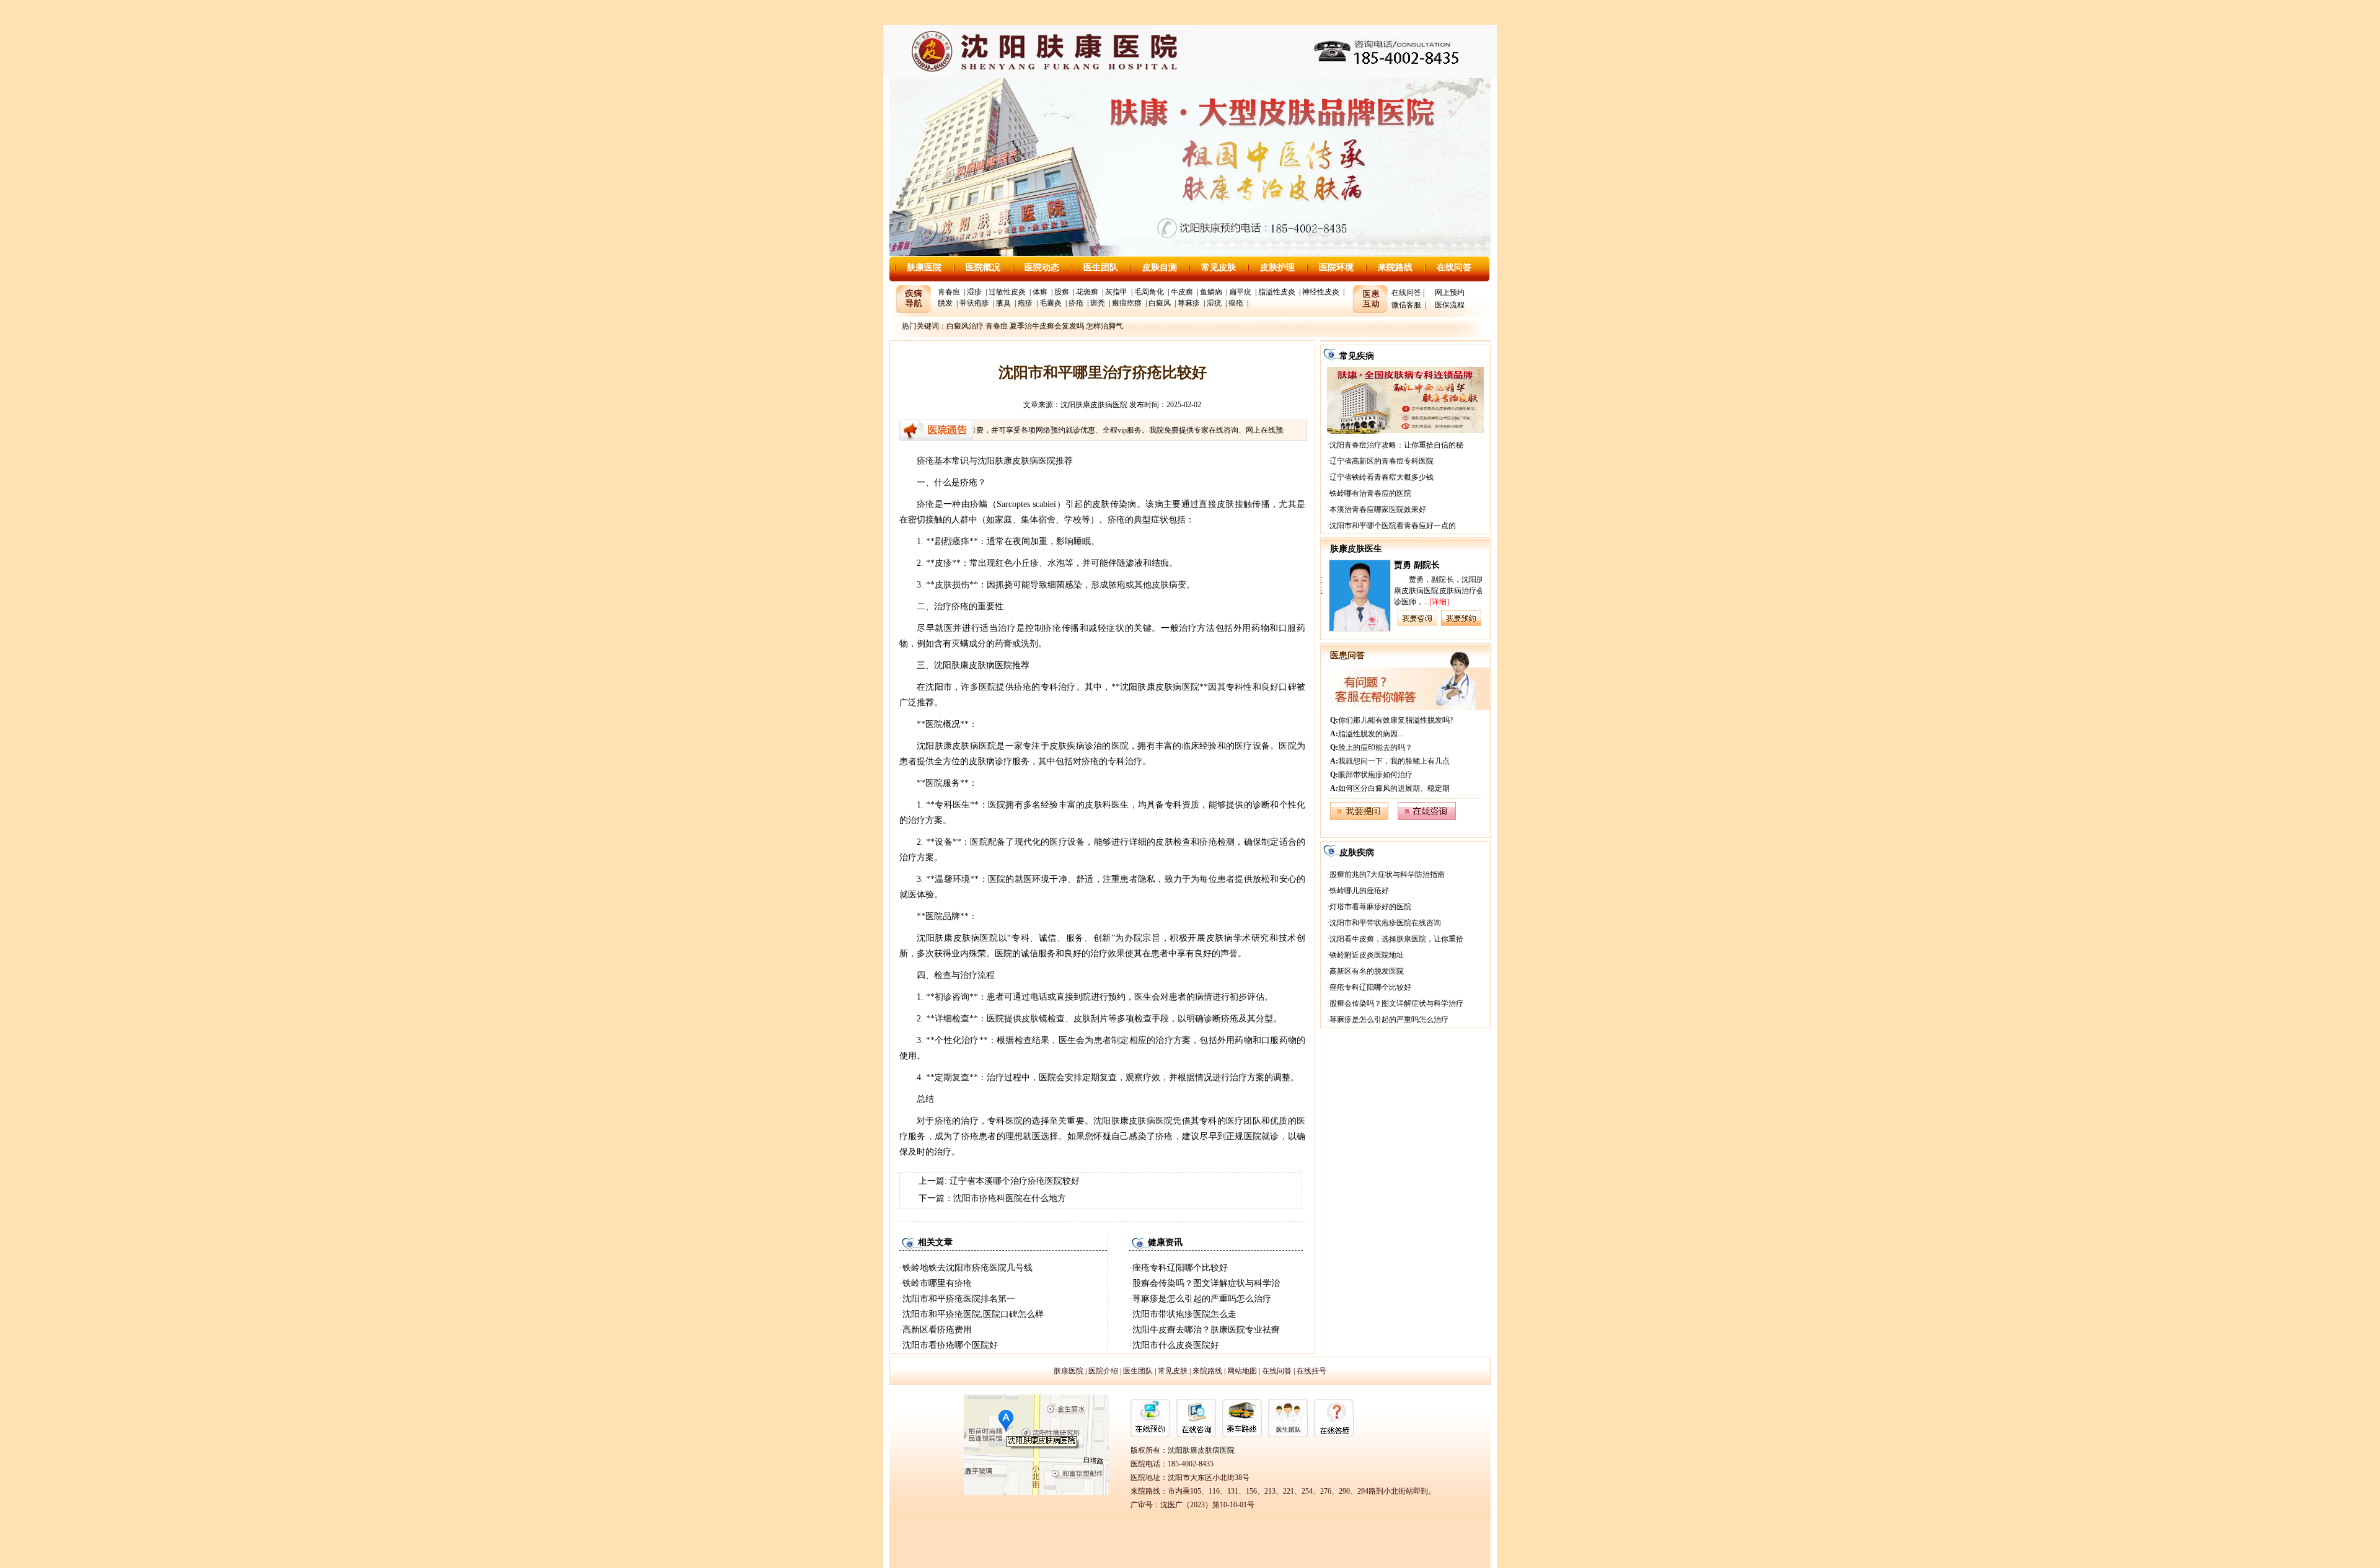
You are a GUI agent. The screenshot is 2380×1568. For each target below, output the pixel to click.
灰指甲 (1116, 292)
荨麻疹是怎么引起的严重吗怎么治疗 (1202, 1299)
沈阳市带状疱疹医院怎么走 (1184, 1314)
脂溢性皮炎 (1277, 292)
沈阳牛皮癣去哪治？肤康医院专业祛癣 (1206, 1330)
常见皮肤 (1219, 267)
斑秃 (1098, 303)
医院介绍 (1103, 1371)
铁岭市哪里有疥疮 (937, 1283)
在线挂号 (1311, 1371)
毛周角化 (1149, 292)
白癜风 (1160, 303)
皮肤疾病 (1357, 852)
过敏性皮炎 (1007, 292)
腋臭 (1003, 303)
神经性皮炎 (1321, 292)
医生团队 (1101, 267)
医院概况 (983, 267)
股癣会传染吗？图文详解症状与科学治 (1206, 1283)
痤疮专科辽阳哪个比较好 (1180, 1268)
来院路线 (1395, 267)
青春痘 (949, 292)
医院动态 (1042, 267)
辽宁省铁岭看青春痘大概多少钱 (1382, 477)
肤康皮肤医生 (1356, 549)
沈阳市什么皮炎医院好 (1176, 1345)
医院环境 (1336, 267)
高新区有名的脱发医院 (1367, 971)
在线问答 (1454, 267)
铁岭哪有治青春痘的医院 (1370, 493)
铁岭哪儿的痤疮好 (1359, 891)
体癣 (1040, 292)
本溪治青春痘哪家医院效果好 (1378, 509)
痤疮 (1236, 303)
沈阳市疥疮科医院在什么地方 (1010, 1198)
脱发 (945, 303)
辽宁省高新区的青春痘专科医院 (1382, 461)
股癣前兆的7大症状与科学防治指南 (1387, 874)
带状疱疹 (974, 303)
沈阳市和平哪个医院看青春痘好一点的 (1393, 526)
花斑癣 (1087, 292)
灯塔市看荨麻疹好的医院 (1370, 907)
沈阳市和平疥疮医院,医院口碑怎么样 (973, 1314)
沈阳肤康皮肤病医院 (1094, 405)
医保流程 (1450, 305)
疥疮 (1076, 303)
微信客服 (1406, 305)
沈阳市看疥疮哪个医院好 (950, 1345)
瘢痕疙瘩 (1127, 303)
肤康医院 (924, 267)
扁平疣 (1240, 292)
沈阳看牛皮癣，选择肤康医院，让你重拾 (1396, 939)
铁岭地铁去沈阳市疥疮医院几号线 (967, 1268)
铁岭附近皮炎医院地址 (1367, 955)
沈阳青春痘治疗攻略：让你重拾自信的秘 (1396, 445)
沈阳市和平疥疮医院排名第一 (959, 1299)
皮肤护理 (1277, 267)
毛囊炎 (1051, 303)
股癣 (1062, 292)
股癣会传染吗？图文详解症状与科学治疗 (1396, 1003)
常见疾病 (1357, 356)
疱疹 (1025, 303)
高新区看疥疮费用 (937, 1330)
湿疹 (974, 292)
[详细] (1437, 602)
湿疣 (1214, 303)
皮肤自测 (1160, 267)
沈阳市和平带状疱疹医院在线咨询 (1385, 923)
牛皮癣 (1182, 292)
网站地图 (1242, 1371)
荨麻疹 (1189, 303)
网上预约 (1450, 293)
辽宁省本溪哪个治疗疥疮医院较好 (1015, 1181)
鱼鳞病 (1211, 292)
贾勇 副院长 (1415, 565)
